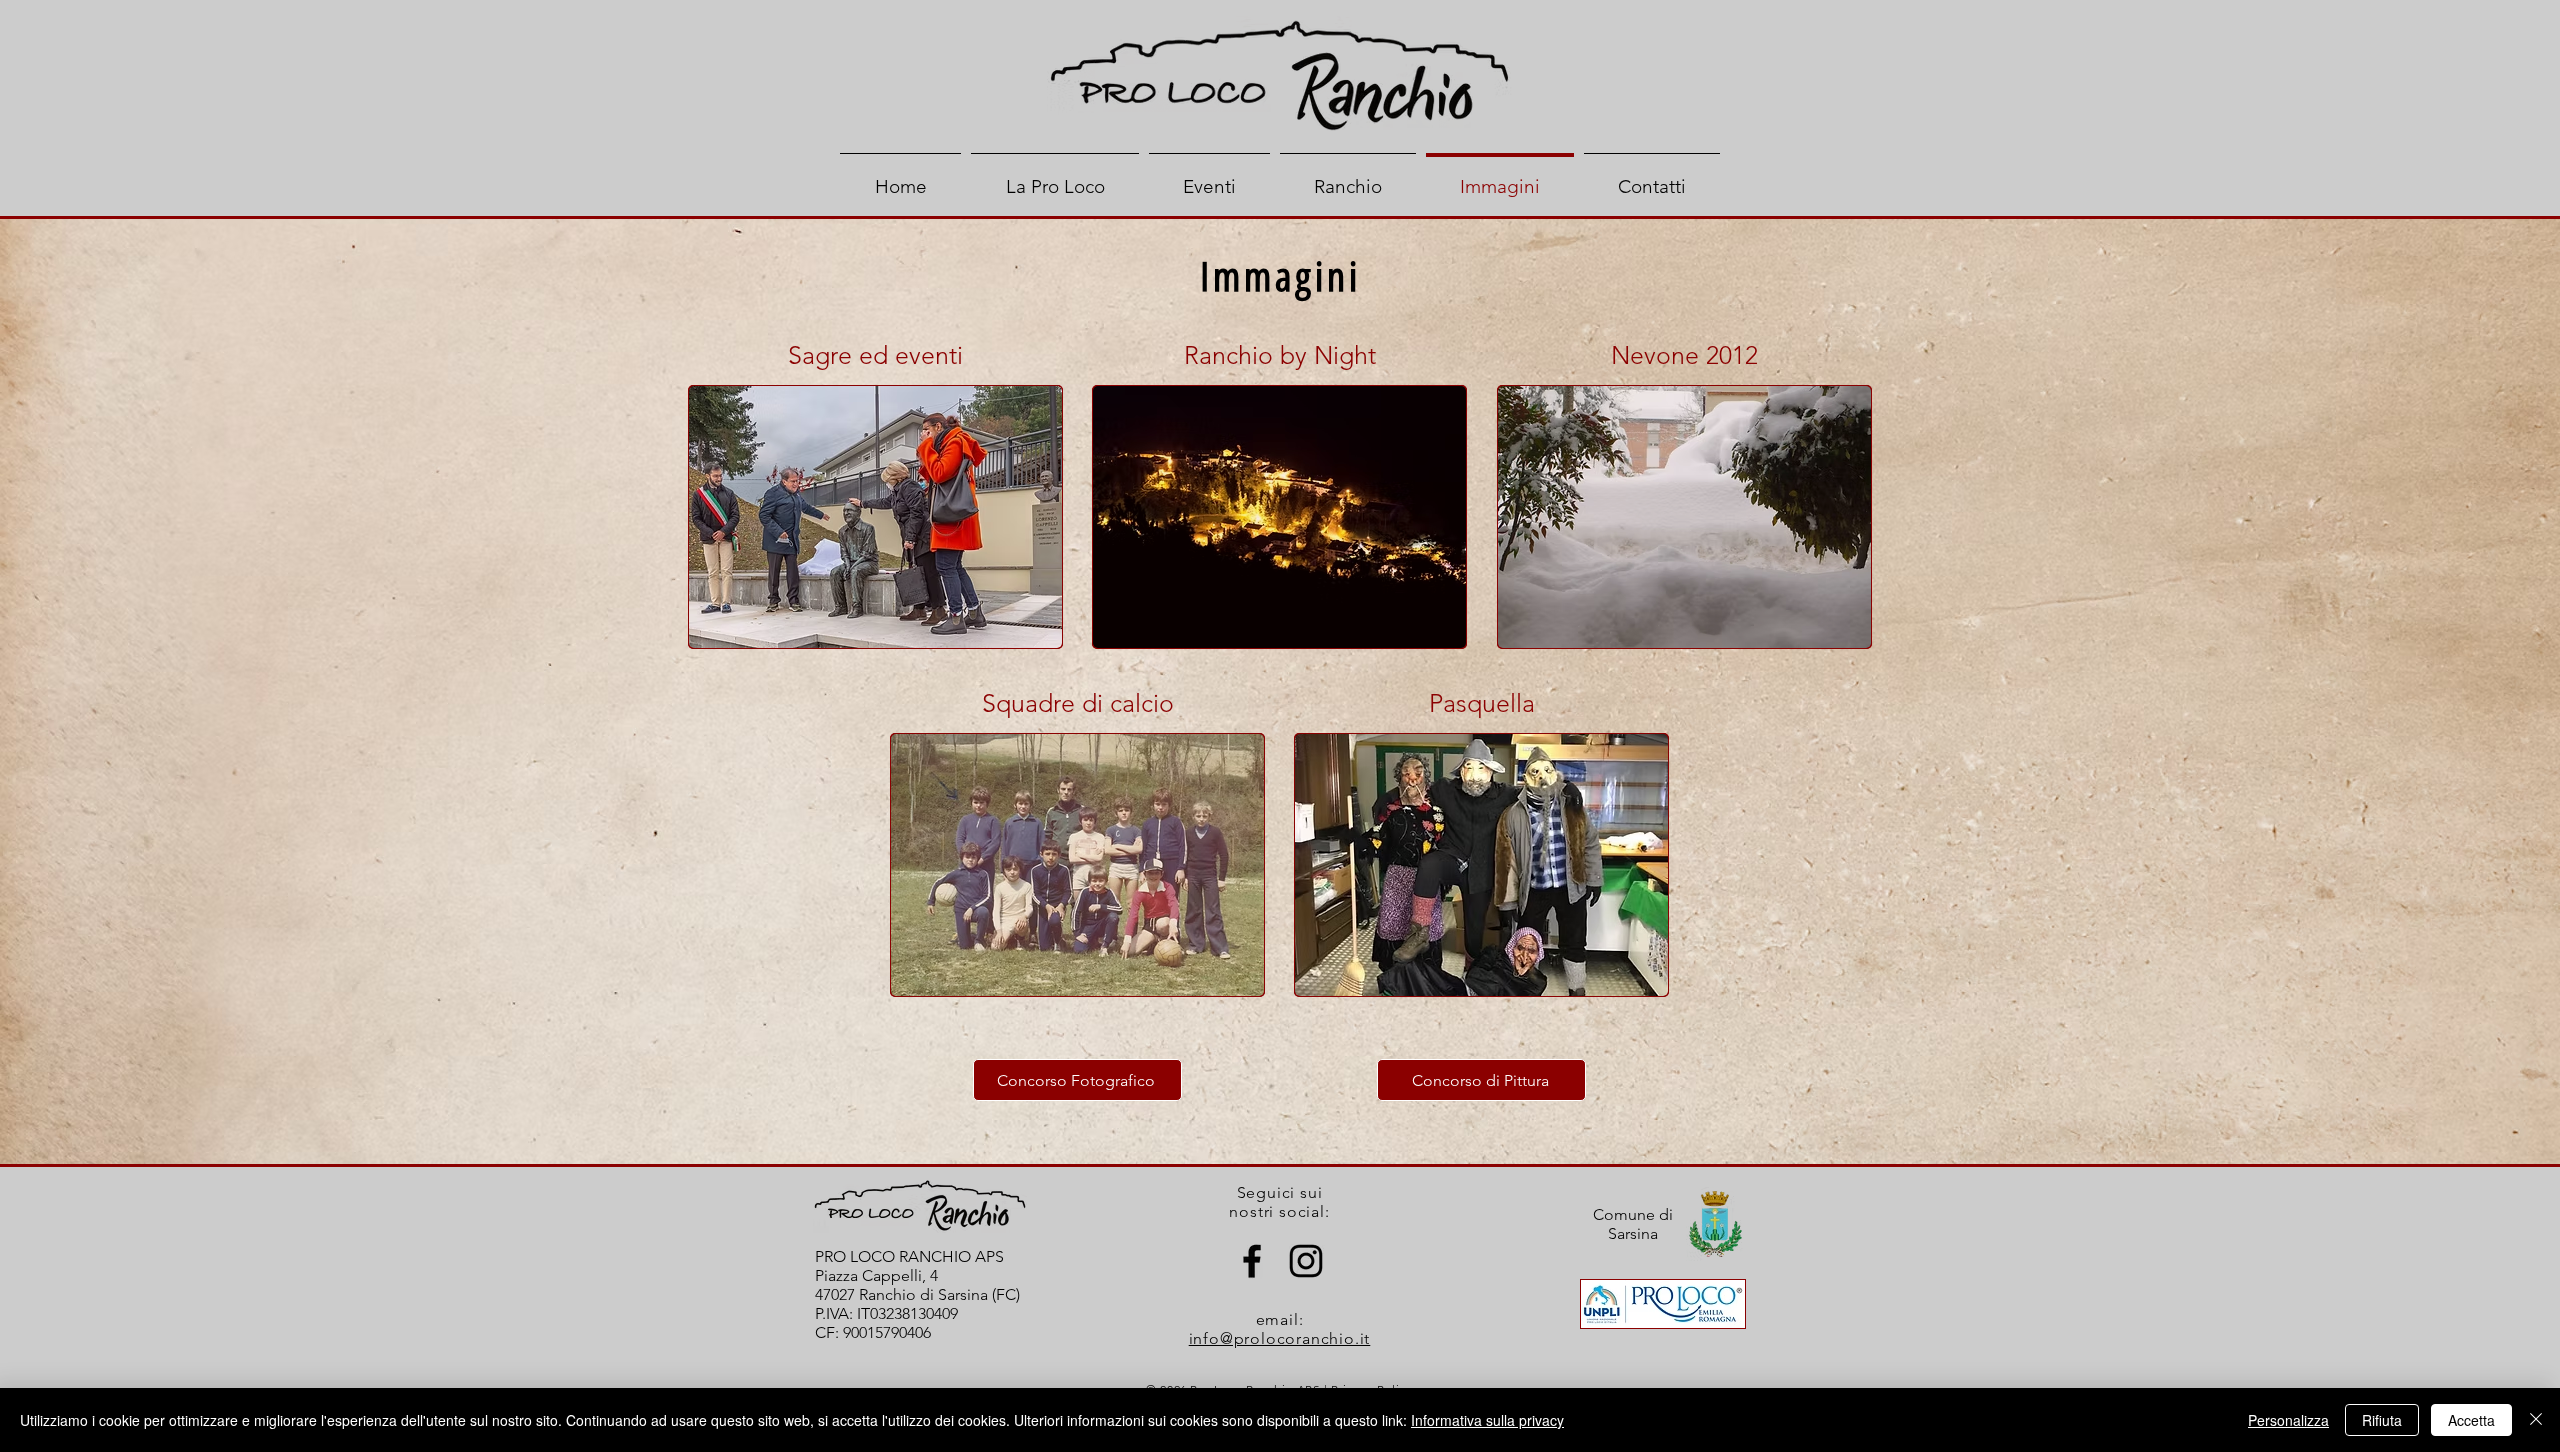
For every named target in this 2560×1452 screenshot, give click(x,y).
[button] (875, 517)
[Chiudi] (2536, 1420)
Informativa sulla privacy (1487, 1420)
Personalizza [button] (2288, 1420)
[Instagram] (1306, 1261)
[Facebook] (1252, 1261)
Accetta (2471, 1420)
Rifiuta (2382, 1420)
